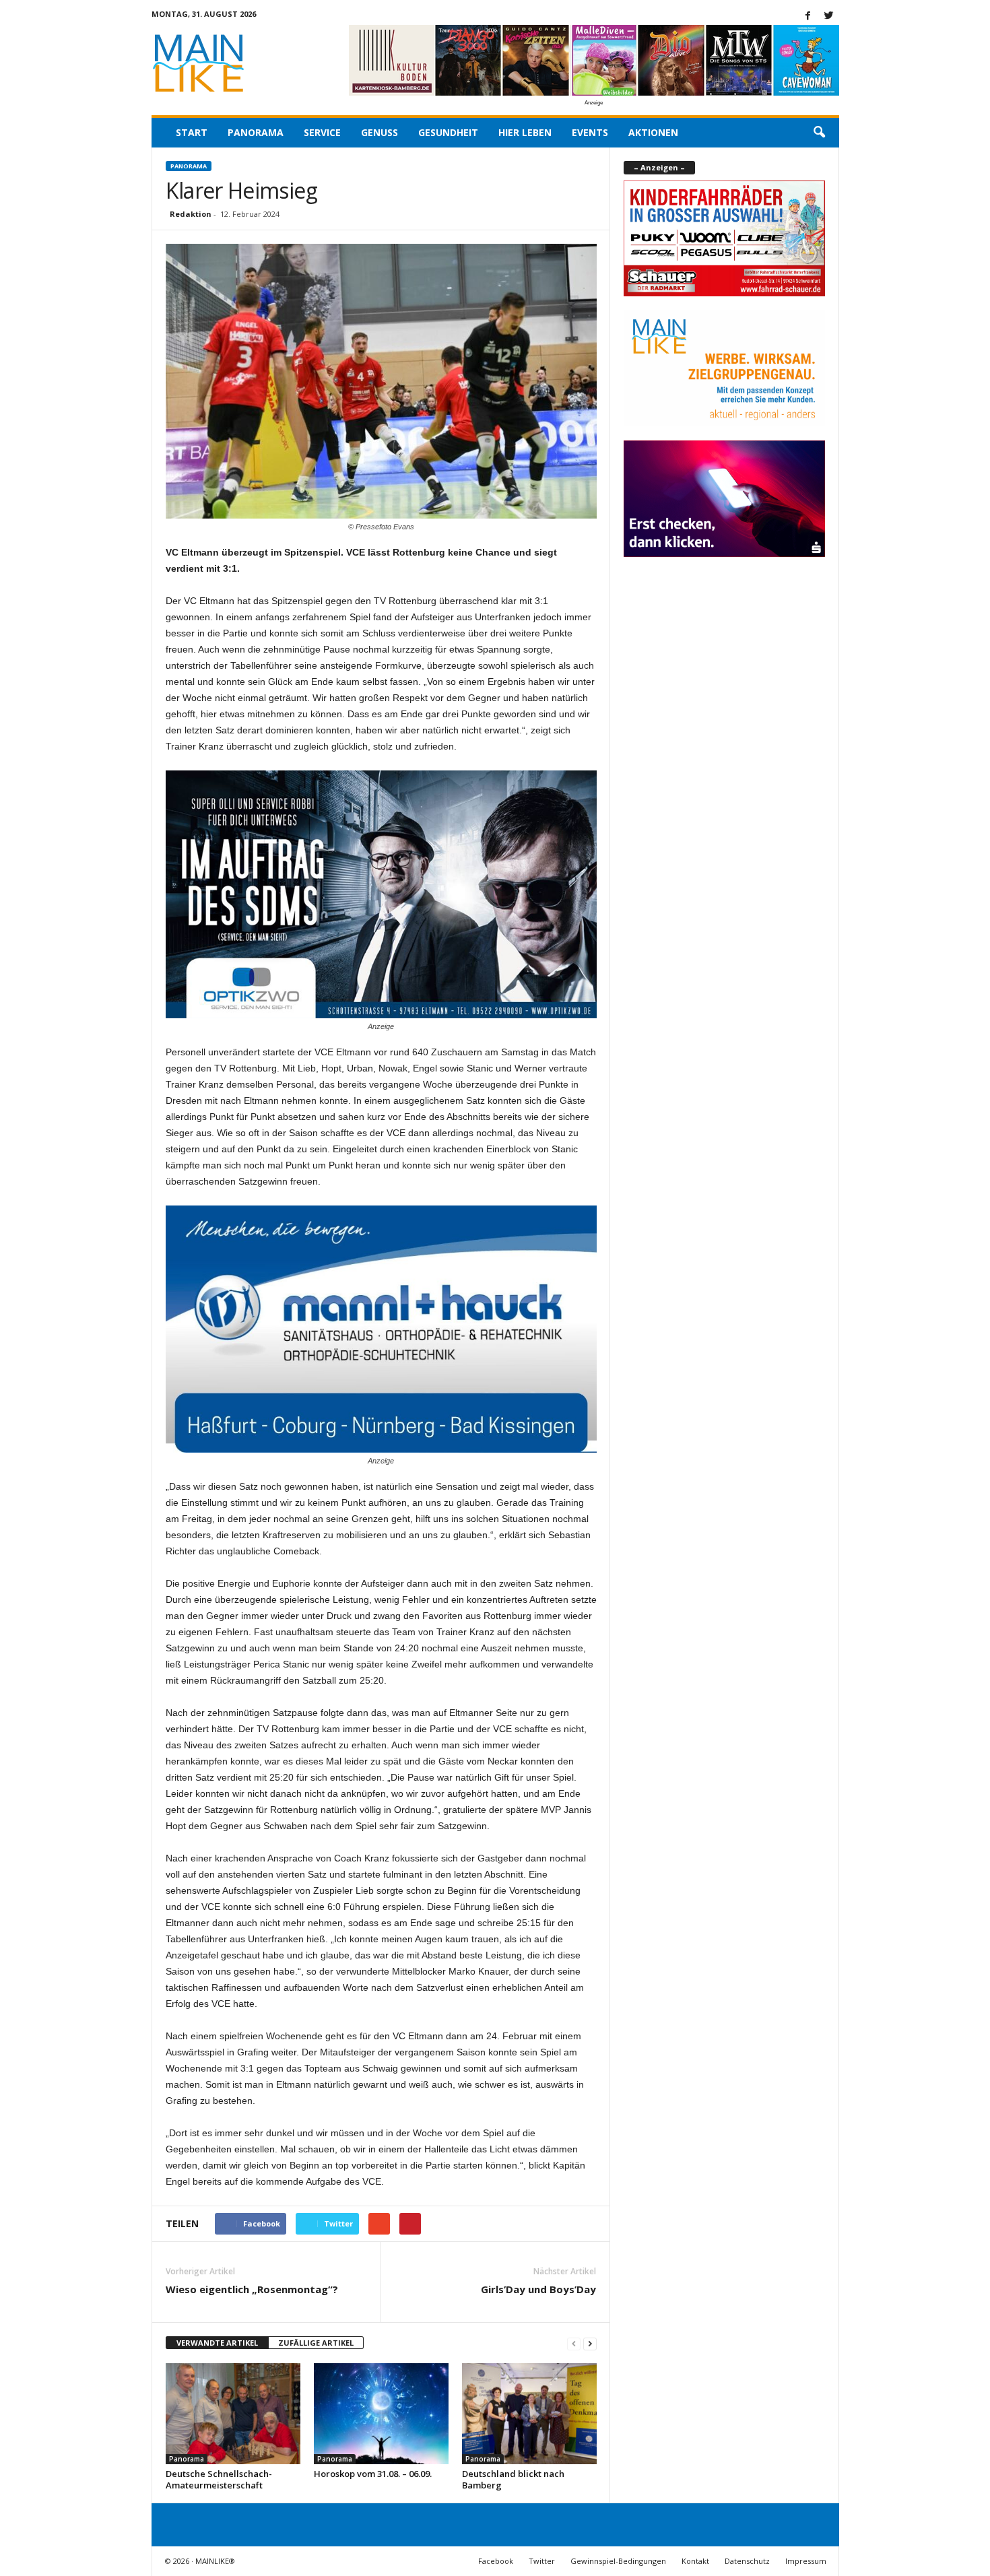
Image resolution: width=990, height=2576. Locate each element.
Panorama (256, 132)
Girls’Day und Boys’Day (538, 2289)
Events (590, 132)
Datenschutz (747, 2561)
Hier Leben (525, 132)
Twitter (542, 2561)
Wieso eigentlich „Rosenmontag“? (252, 2289)
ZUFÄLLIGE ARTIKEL (316, 2343)
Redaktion (191, 214)
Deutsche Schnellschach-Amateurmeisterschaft (219, 2479)
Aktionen (653, 132)
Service (322, 132)
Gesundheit (448, 132)
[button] (819, 133)
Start (192, 132)
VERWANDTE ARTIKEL (217, 2343)
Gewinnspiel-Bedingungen (618, 2561)
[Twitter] (829, 16)
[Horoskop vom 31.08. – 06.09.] (381, 2414)
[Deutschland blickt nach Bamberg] (529, 2414)
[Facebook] (808, 16)
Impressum (806, 2561)
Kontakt (695, 2561)
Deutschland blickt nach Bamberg (513, 2479)
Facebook (496, 2561)
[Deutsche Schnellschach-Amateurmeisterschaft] (233, 2414)
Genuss (379, 132)
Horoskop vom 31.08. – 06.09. (373, 2474)
